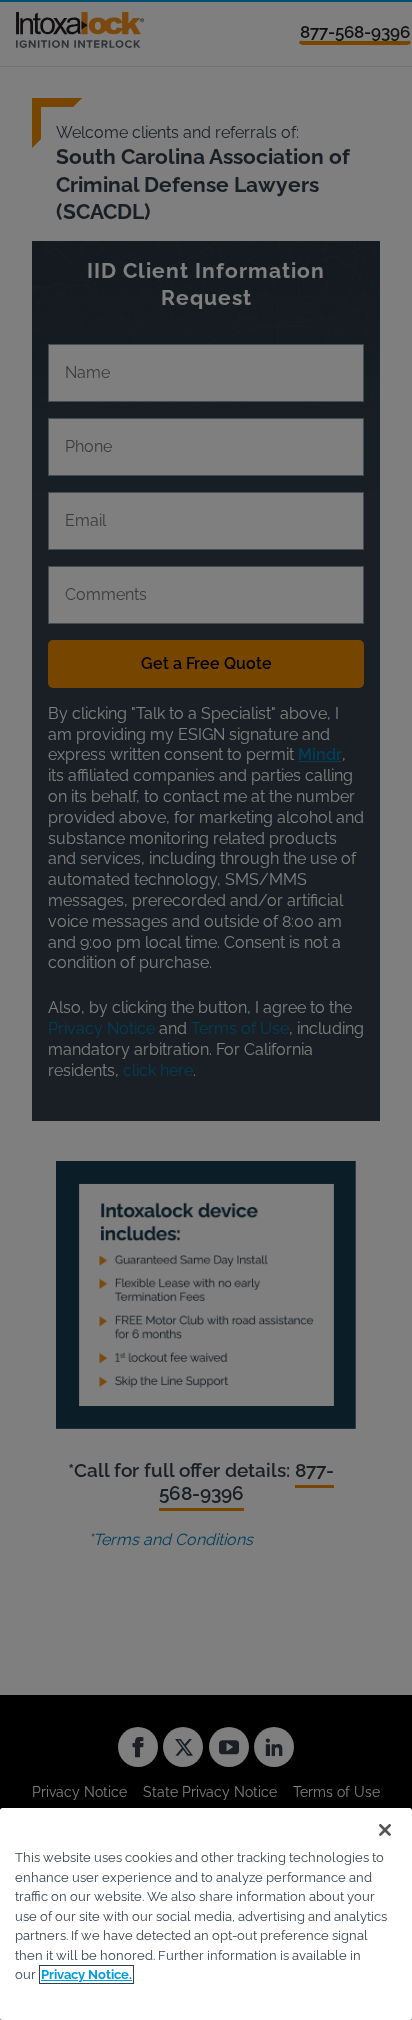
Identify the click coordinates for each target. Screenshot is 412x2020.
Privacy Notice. (86, 1974)
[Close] (385, 1830)
